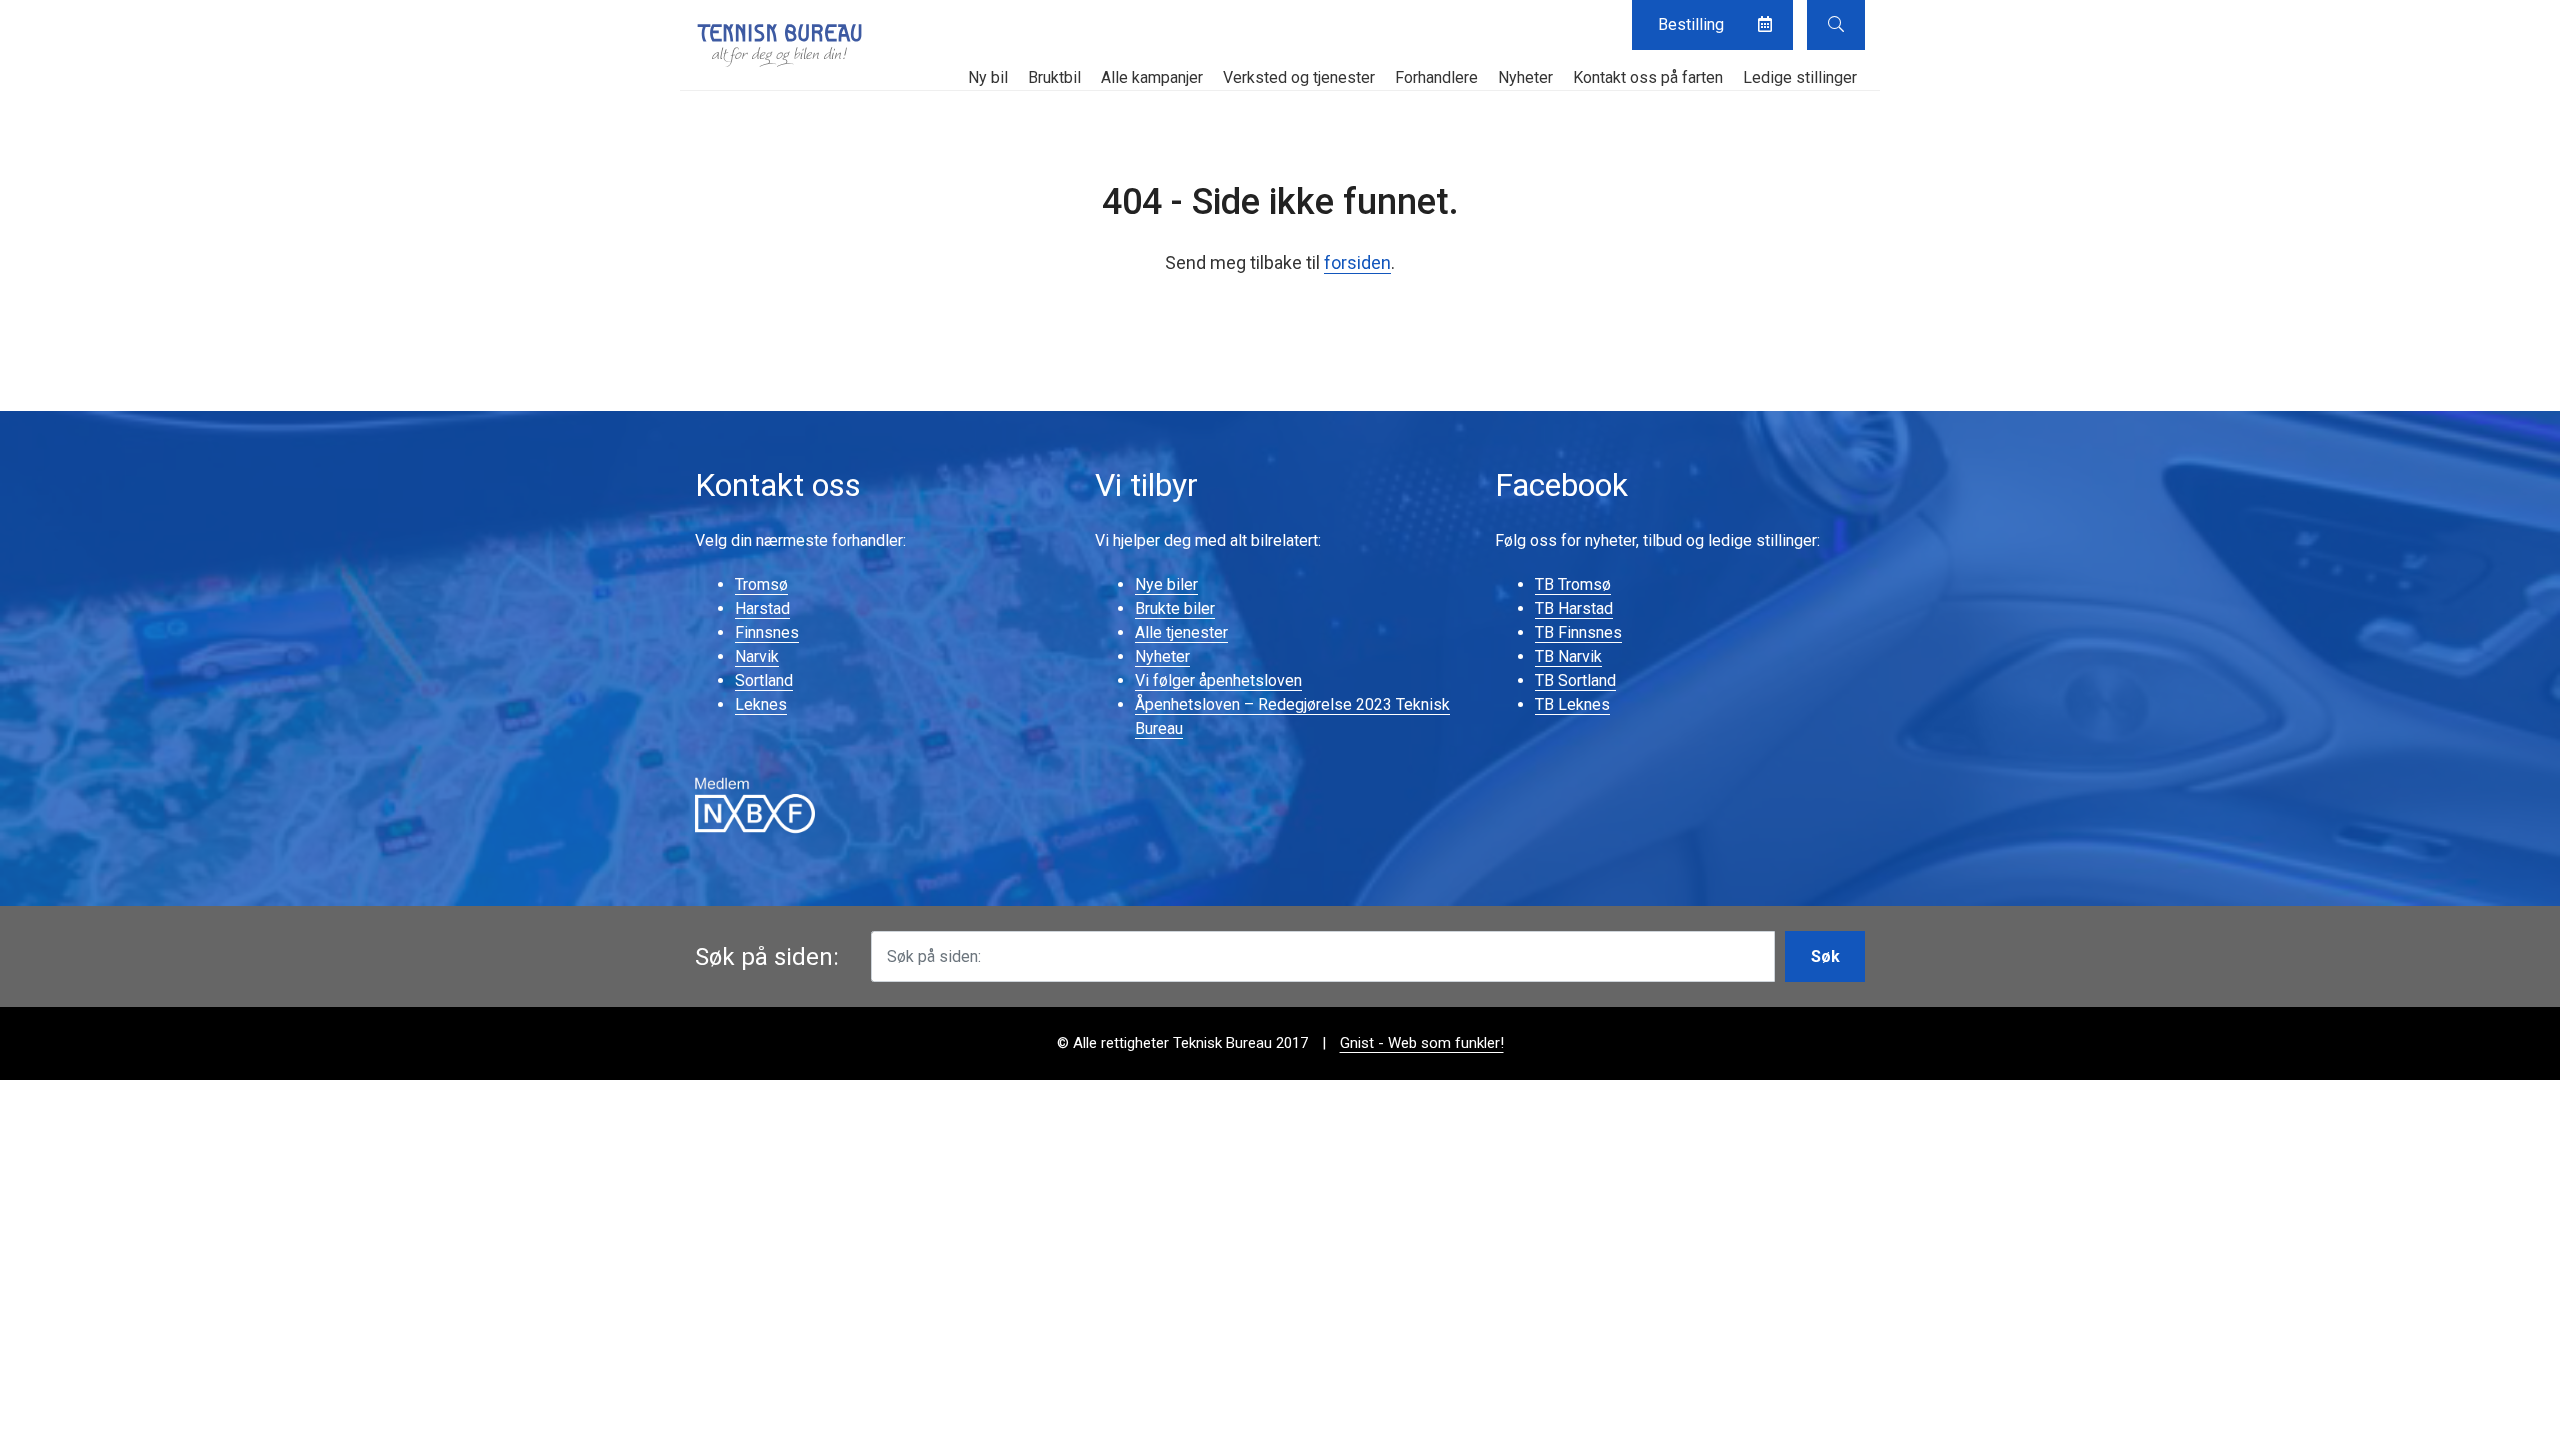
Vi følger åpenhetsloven (1218, 680)
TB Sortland (1575, 680)
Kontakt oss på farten (1648, 77)
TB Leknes (1572, 704)
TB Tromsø (1573, 584)
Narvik (757, 656)
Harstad (762, 608)
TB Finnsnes (1578, 632)
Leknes (761, 704)
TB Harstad (1574, 608)
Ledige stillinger (1800, 77)
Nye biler (1166, 584)
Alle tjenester (1181, 632)
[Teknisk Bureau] (780, 44)
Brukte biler (1175, 608)
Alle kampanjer (1152, 77)
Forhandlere (1436, 77)
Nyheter (1525, 77)
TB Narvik (1568, 656)
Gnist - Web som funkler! (1422, 1043)
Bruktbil (1054, 77)
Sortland (764, 680)
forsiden (1357, 262)
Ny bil (988, 77)
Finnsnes (767, 632)
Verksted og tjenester (1299, 77)
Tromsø (761, 584)
